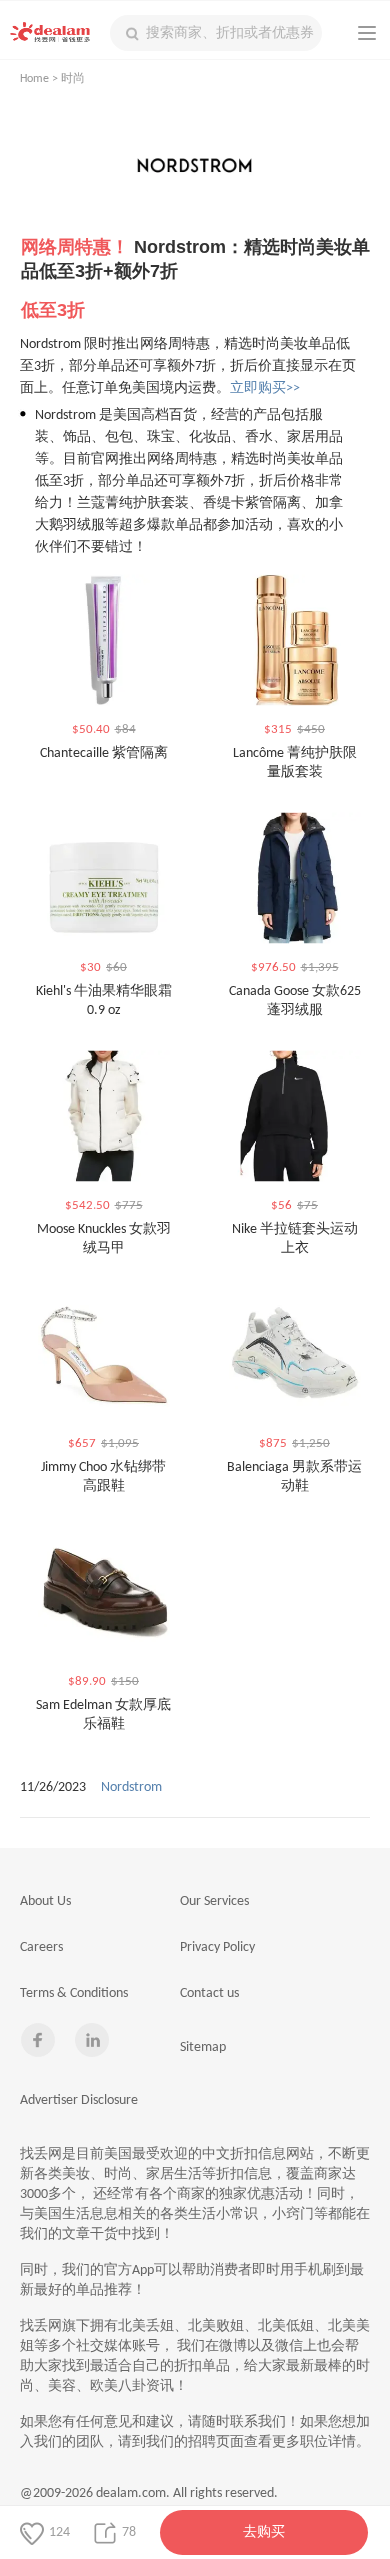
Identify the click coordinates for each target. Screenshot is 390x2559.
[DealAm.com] (50, 32)
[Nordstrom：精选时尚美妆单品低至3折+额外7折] (195, 172)
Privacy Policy (217, 1947)
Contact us (209, 1993)
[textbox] (216, 33)
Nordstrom (131, 1787)
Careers (41, 1947)
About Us (45, 1901)
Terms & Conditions (74, 1993)
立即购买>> (265, 388)
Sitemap (203, 2047)
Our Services (214, 1901)
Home (34, 79)
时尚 (73, 79)
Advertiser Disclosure (79, 2100)
